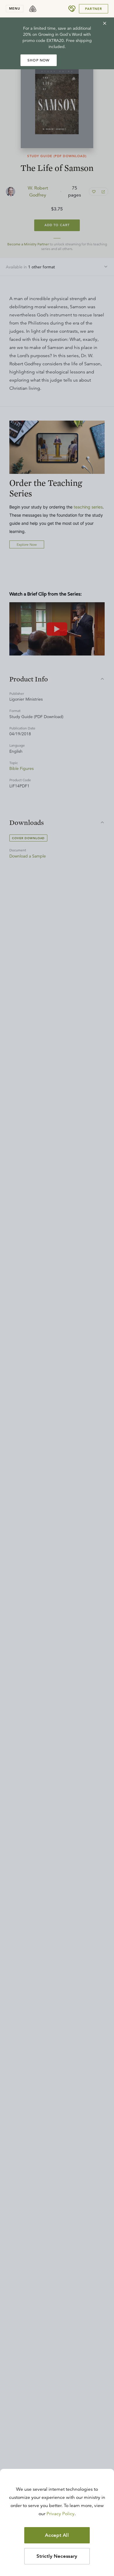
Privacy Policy (61, 2514)
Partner (94, 9)
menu (15, 8)
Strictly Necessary (57, 2556)
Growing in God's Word (60, 34)
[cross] (105, 23)
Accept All (57, 2535)
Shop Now (39, 60)
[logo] (33, 9)
